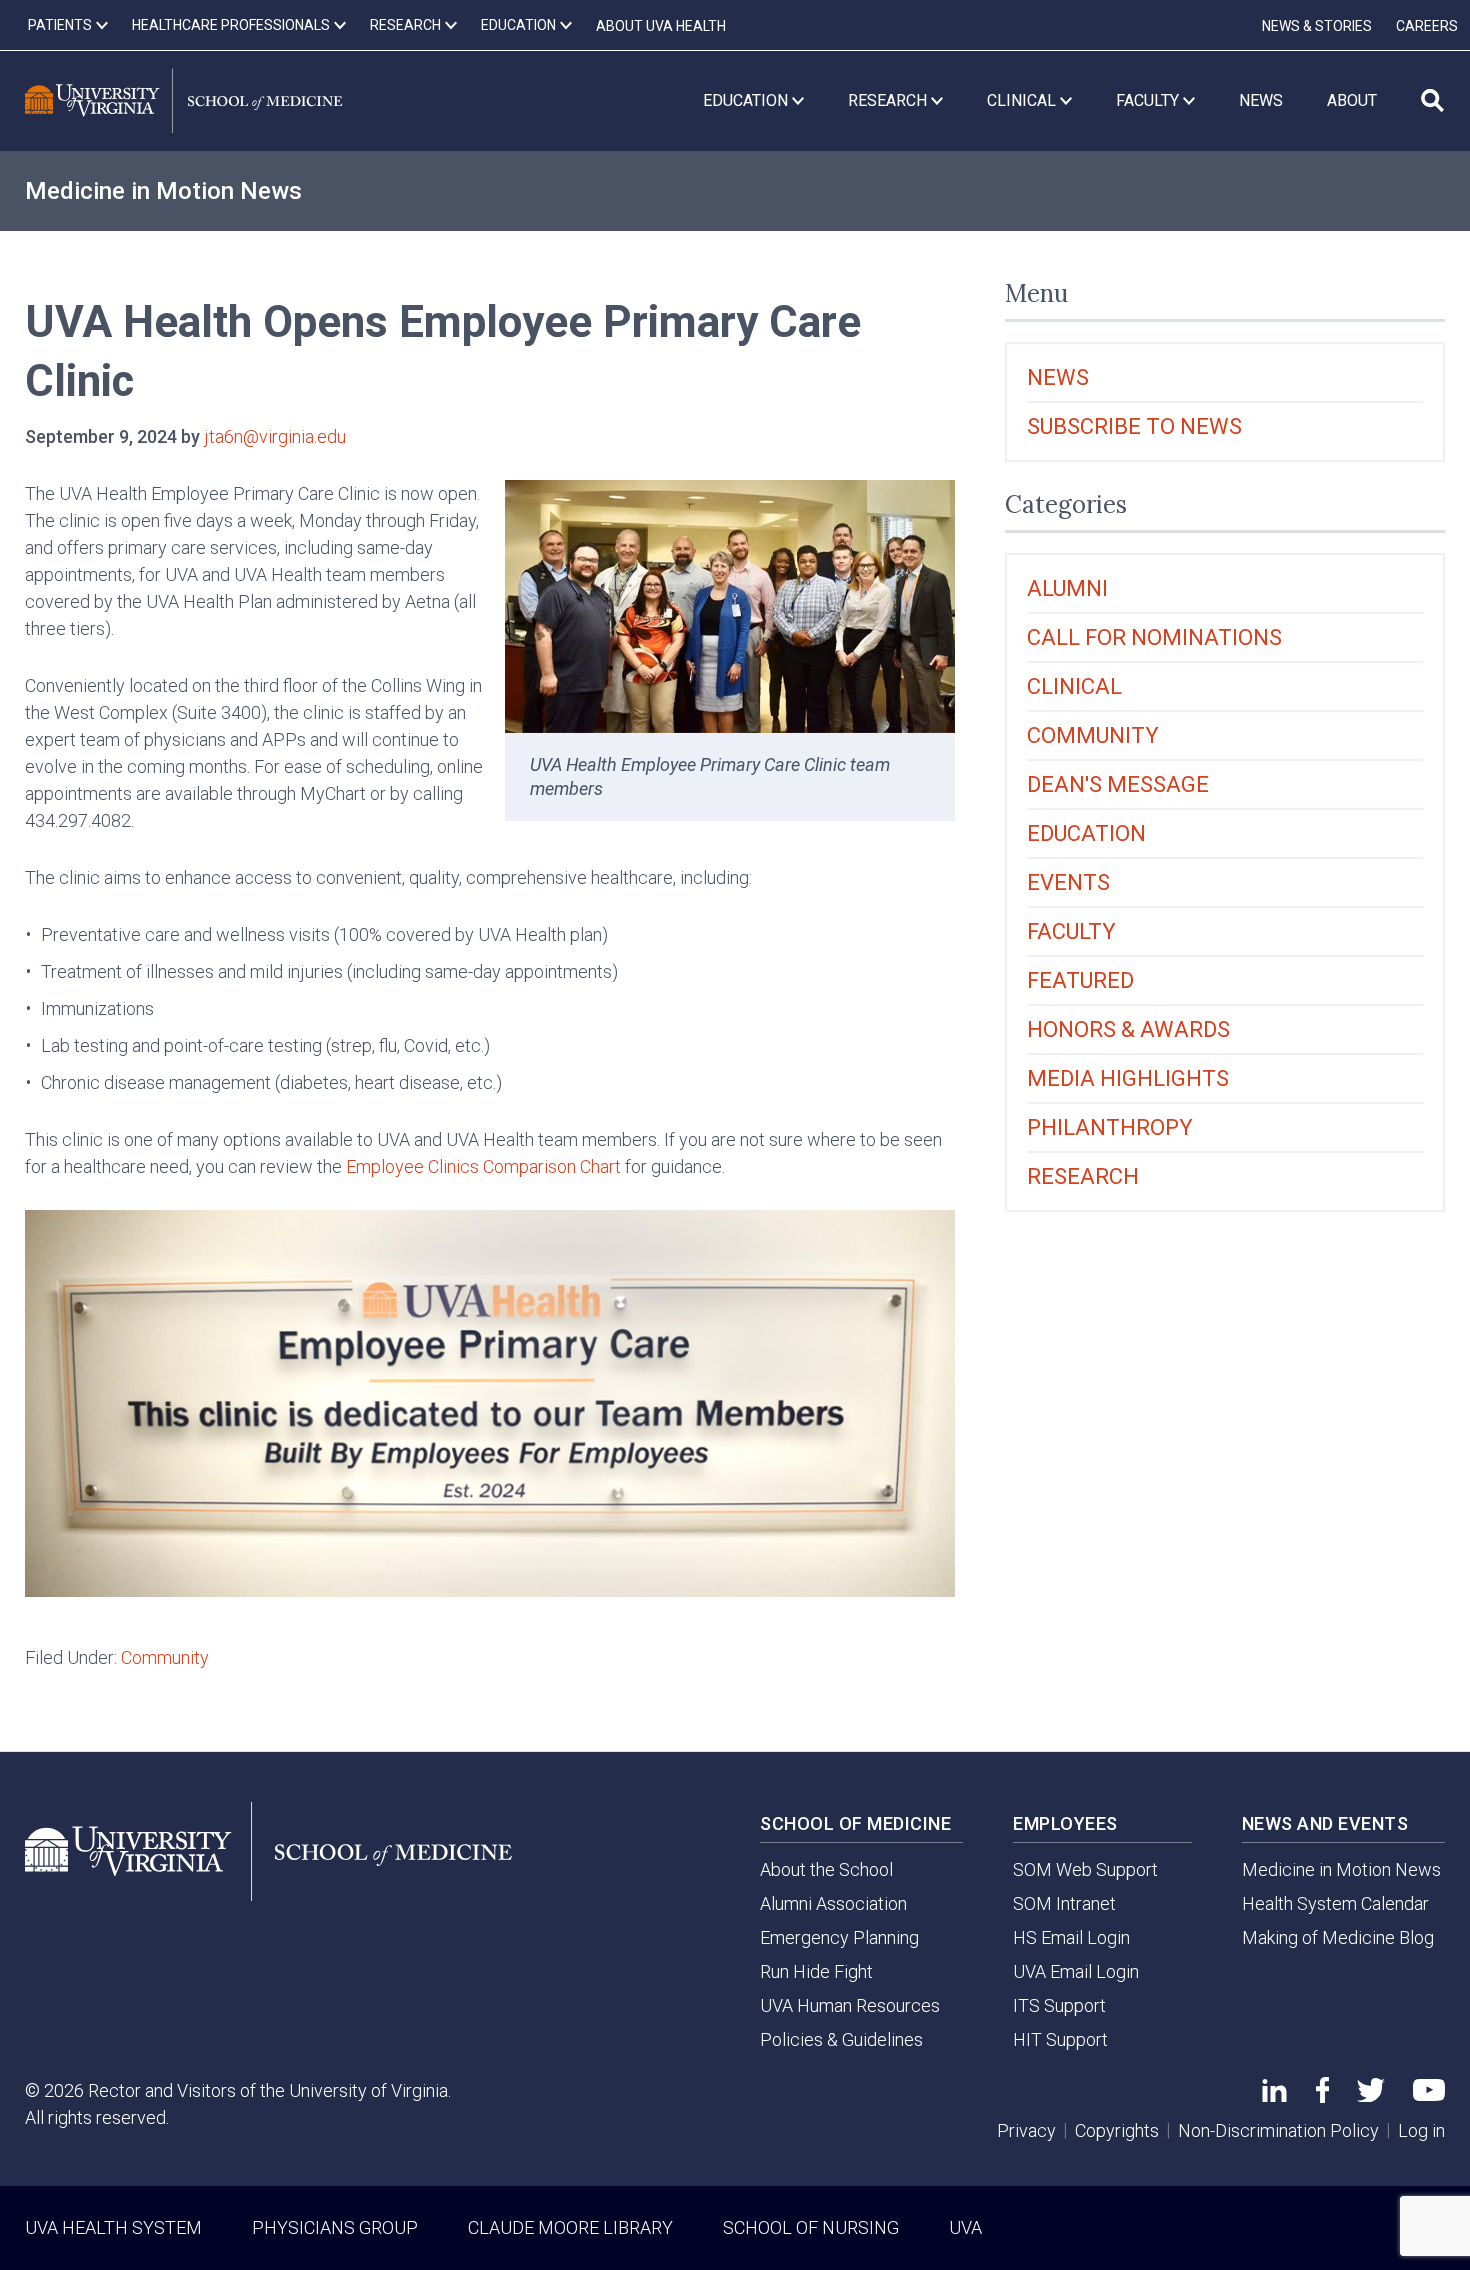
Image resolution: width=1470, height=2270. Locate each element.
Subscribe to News (1134, 426)
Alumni (1067, 588)
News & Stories (1317, 26)
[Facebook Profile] (1322, 2096)
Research (1083, 1176)
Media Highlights (1128, 1078)
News (1058, 377)
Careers (1427, 26)
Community (165, 1657)
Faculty (1071, 931)
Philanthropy (1110, 1127)
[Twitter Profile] (1371, 2095)
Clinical (1074, 686)
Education (1086, 833)
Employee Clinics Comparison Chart (483, 1166)
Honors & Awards (1128, 1029)
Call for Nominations (1154, 637)
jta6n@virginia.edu (275, 436)
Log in (1421, 2130)
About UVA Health (661, 26)
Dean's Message (1118, 784)
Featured (1080, 980)
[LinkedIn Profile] (1274, 2095)
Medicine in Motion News (163, 191)
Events (1068, 882)
